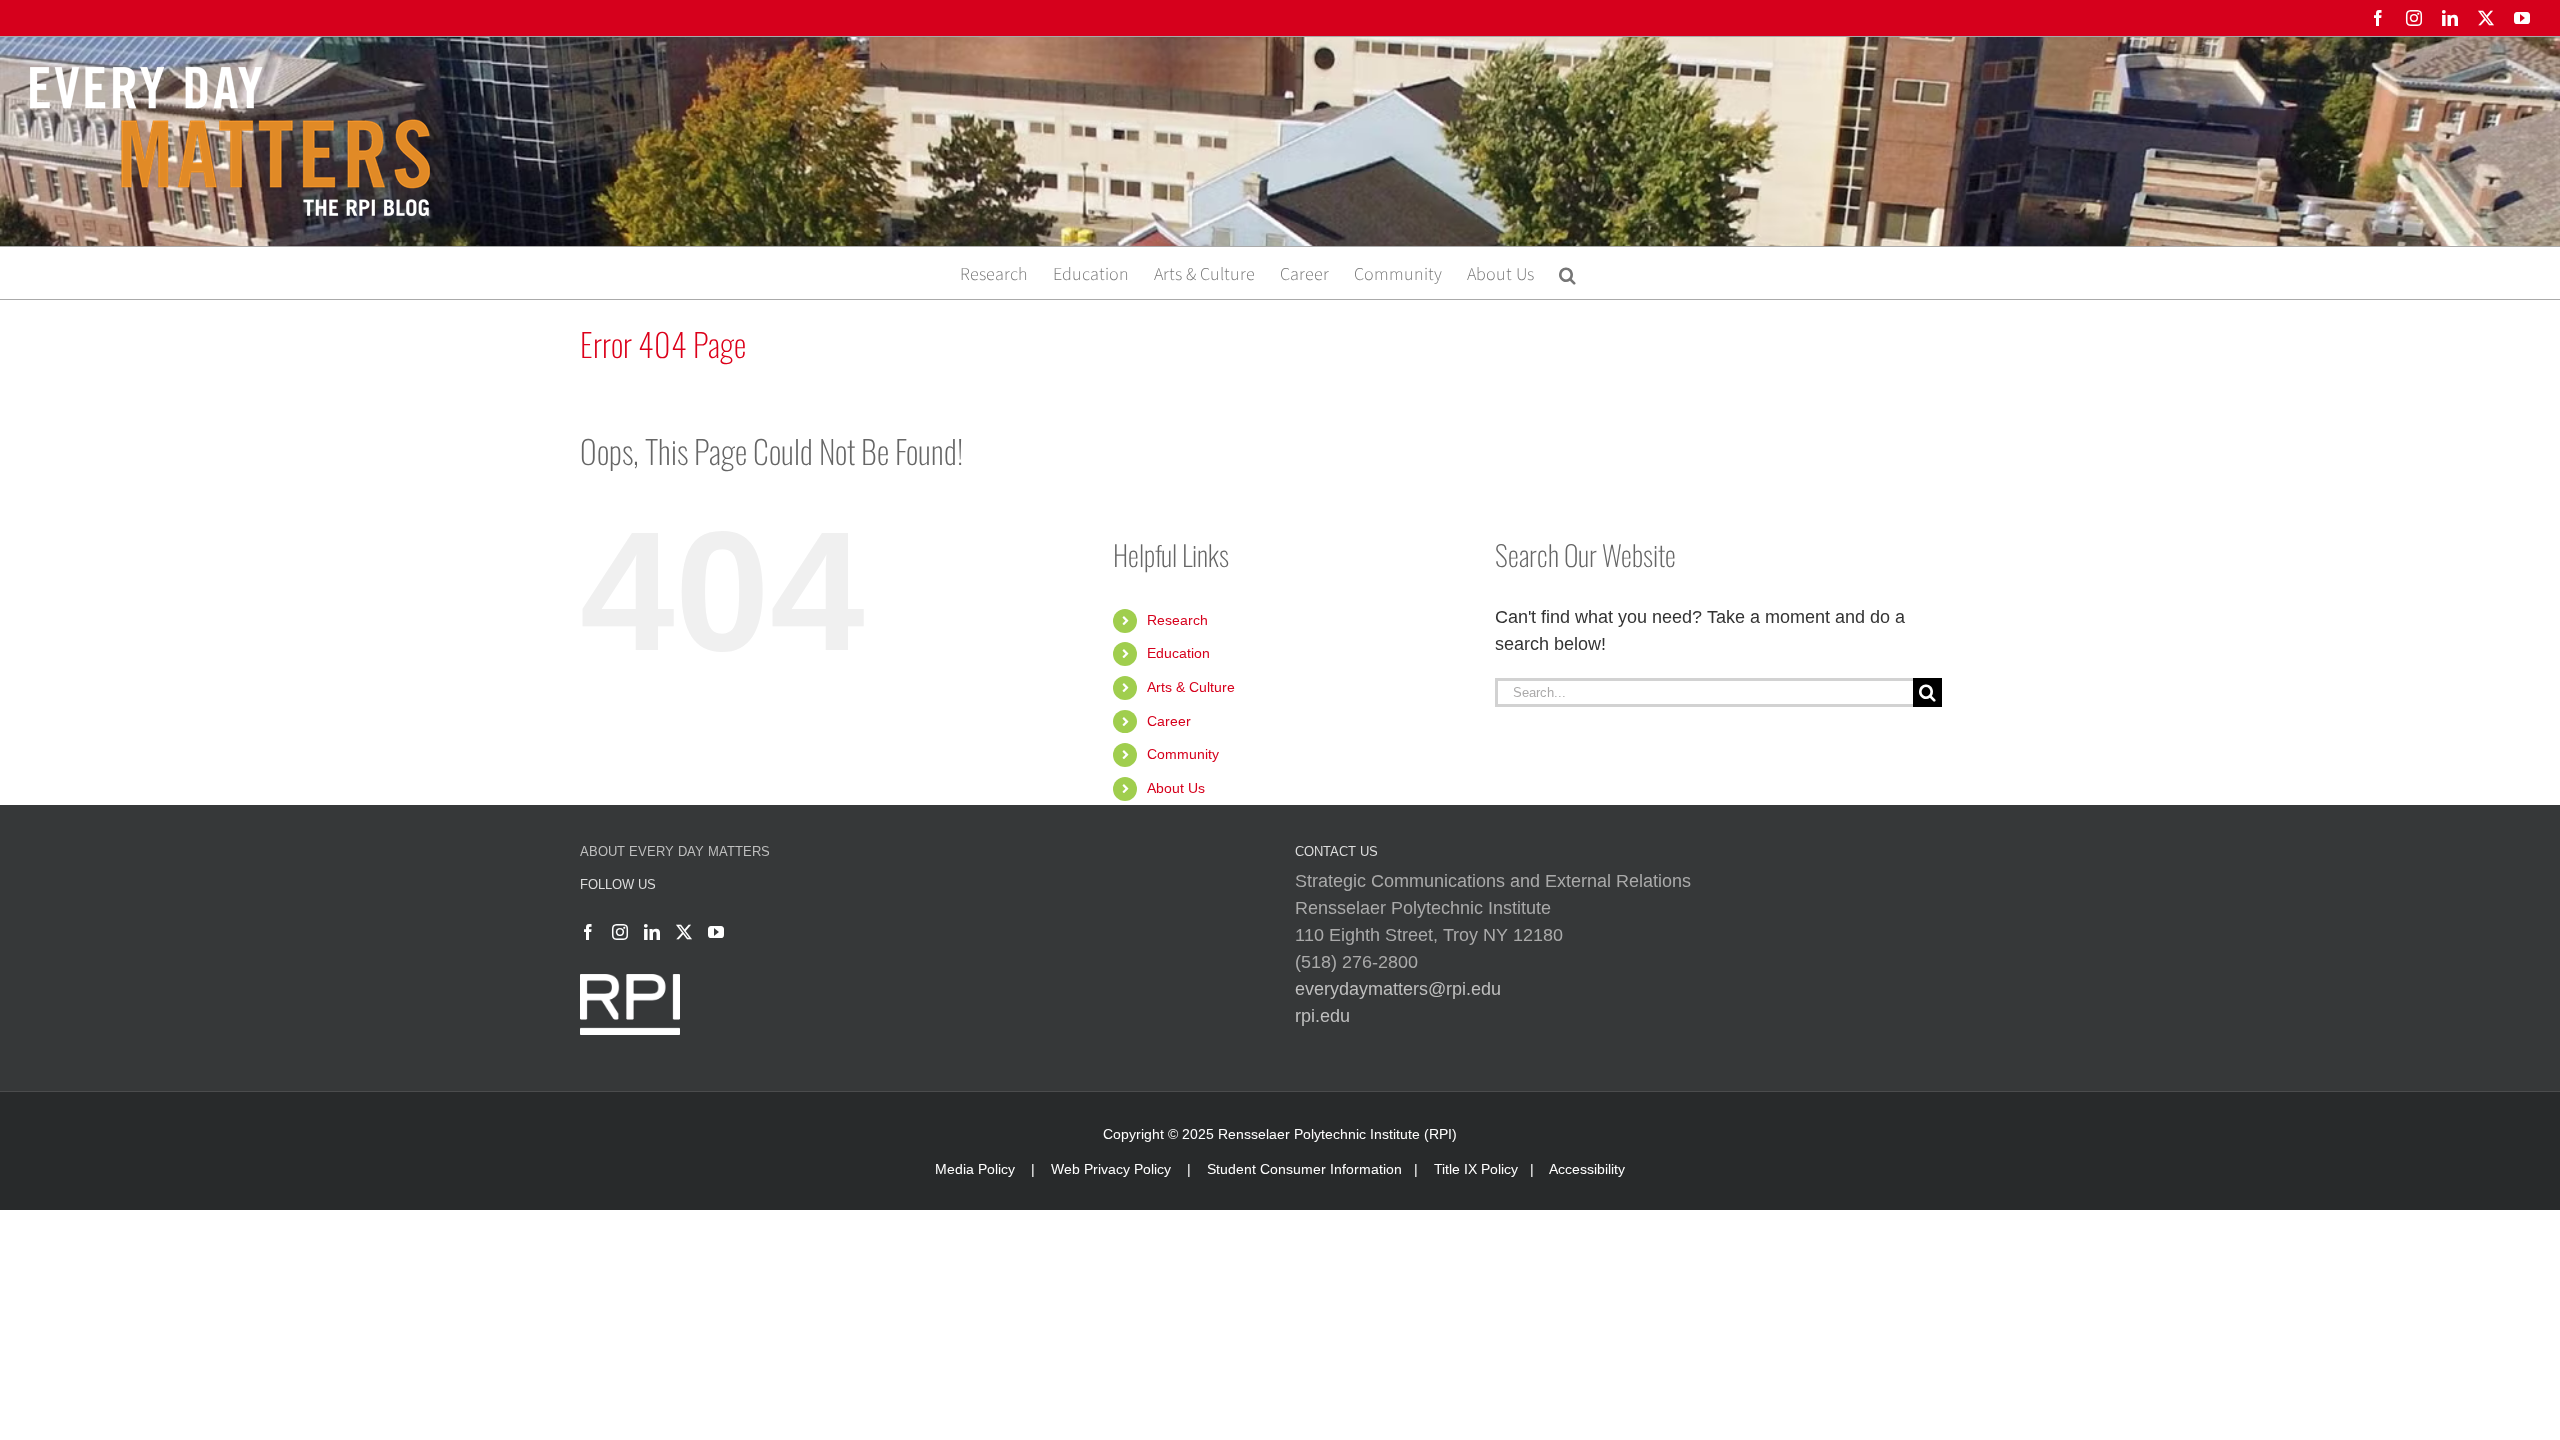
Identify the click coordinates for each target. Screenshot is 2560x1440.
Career (1169, 721)
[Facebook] (588, 932)
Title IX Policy (1476, 1169)
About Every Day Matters (675, 851)
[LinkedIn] (652, 932)
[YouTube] (716, 932)
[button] (1567, 273)
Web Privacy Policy (1111, 1169)
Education (1178, 653)
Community (1183, 754)
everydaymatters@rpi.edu (1398, 989)
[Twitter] (684, 932)
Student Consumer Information (1304, 1169)
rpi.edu (1322, 1016)
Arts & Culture (1191, 687)
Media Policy (975, 1169)
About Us (1176, 788)
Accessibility (1587, 1169)
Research (1177, 620)
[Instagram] (620, 932)
